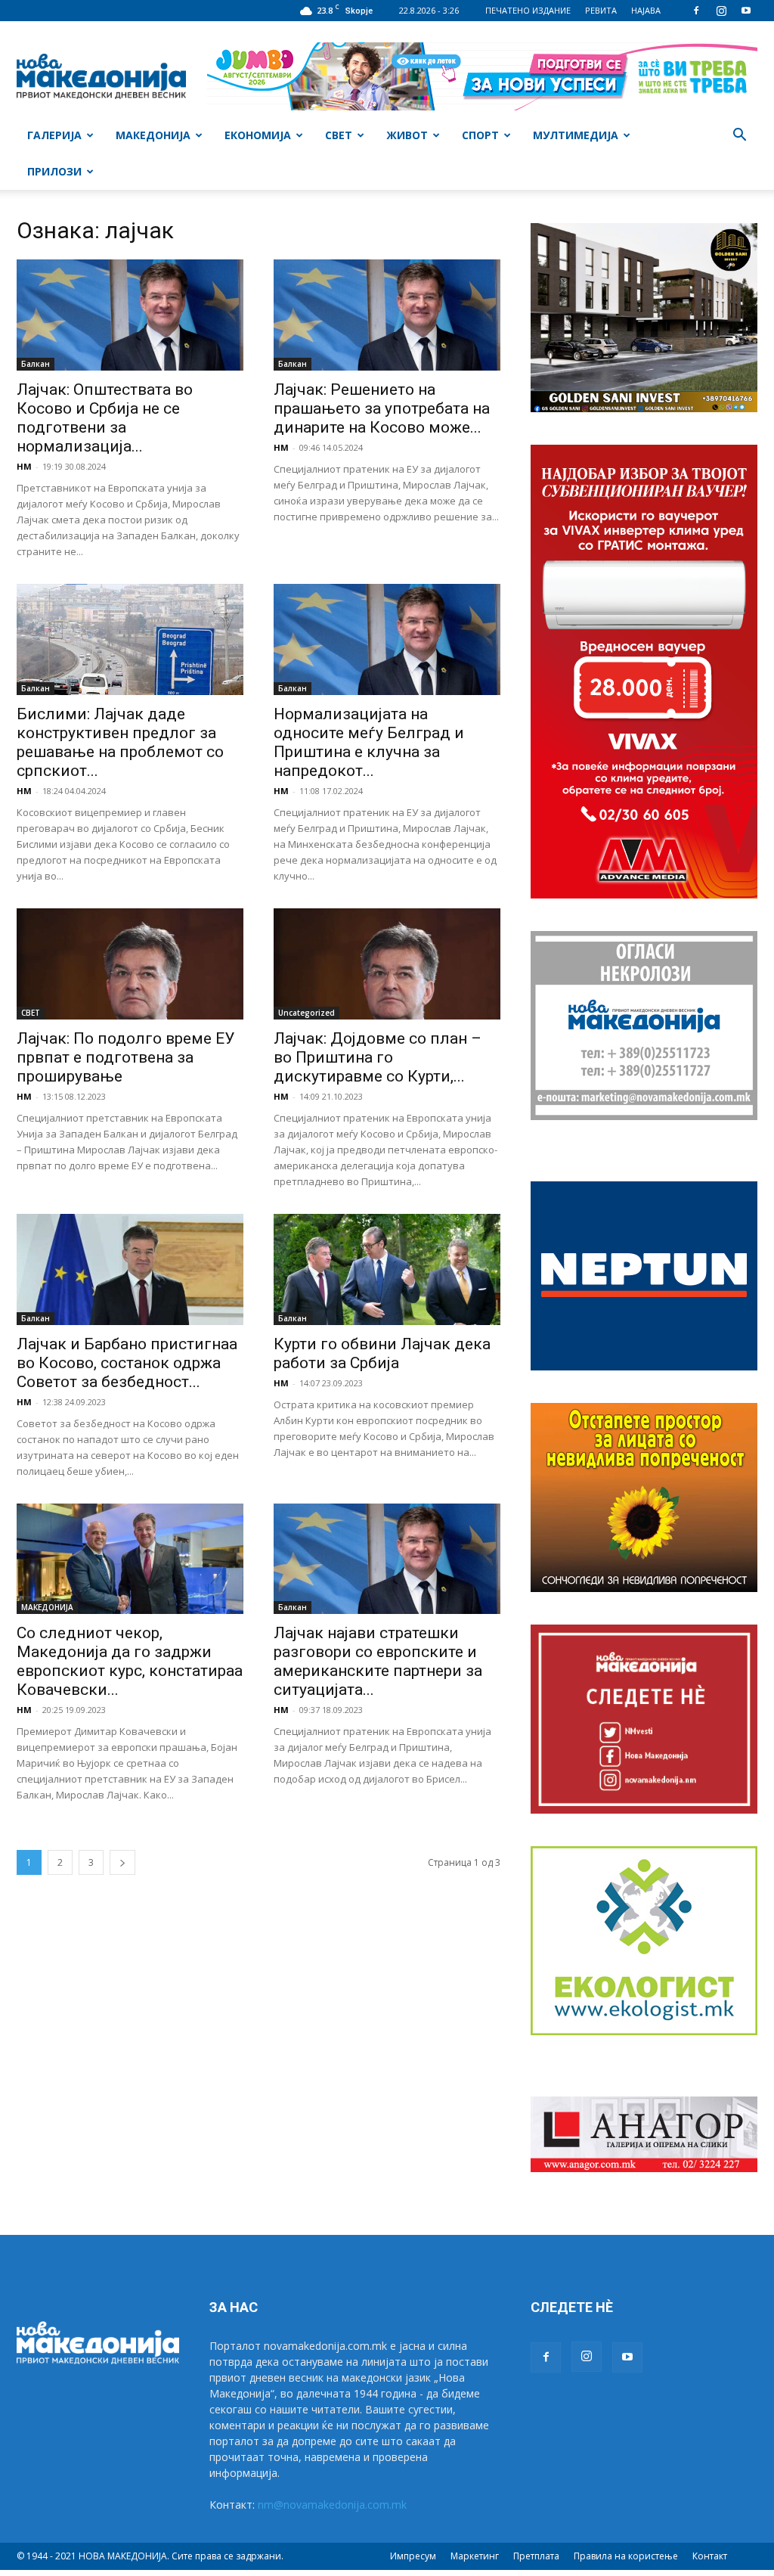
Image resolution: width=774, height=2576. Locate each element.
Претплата (536, 2556)
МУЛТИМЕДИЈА (576, 135)
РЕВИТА (601, 10)
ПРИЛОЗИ (54, 171)
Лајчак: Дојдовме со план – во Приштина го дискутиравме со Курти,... (378, 1057)
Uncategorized (307, 1013)
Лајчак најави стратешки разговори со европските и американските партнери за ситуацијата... (378, 1661)
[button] (739, 137)
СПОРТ (480, 135)
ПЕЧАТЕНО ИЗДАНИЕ (528, 10)
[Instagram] (721, 11)
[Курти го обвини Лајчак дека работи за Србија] (387, 1269)
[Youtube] (746, 11)
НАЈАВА (646, 10)
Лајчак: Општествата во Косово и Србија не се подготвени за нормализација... (105, 418)
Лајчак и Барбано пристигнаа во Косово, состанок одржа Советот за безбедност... (127, 1363)
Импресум (413, 2556)
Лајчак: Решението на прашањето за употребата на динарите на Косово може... (382, 408)
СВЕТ (339, 135)
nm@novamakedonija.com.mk (332, 2505)
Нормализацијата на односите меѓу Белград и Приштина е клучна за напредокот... (369, 742)
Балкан (36, 364)
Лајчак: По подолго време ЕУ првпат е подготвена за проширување (125, 1057)
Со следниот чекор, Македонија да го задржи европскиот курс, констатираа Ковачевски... (130, 1661)
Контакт (710, 2556)
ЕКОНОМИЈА (258, 135)
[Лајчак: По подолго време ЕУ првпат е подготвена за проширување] (130, 964)
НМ (24, 466)
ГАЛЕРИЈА (54, 135)
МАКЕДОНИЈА (153, 135)
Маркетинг (475, 2556)
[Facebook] (696, 11)
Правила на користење (626, 2556)
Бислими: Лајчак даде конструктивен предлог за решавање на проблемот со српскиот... (120, 742)
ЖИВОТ (407, 135)
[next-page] (122, 1862)
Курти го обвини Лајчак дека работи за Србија (382, 1353)
